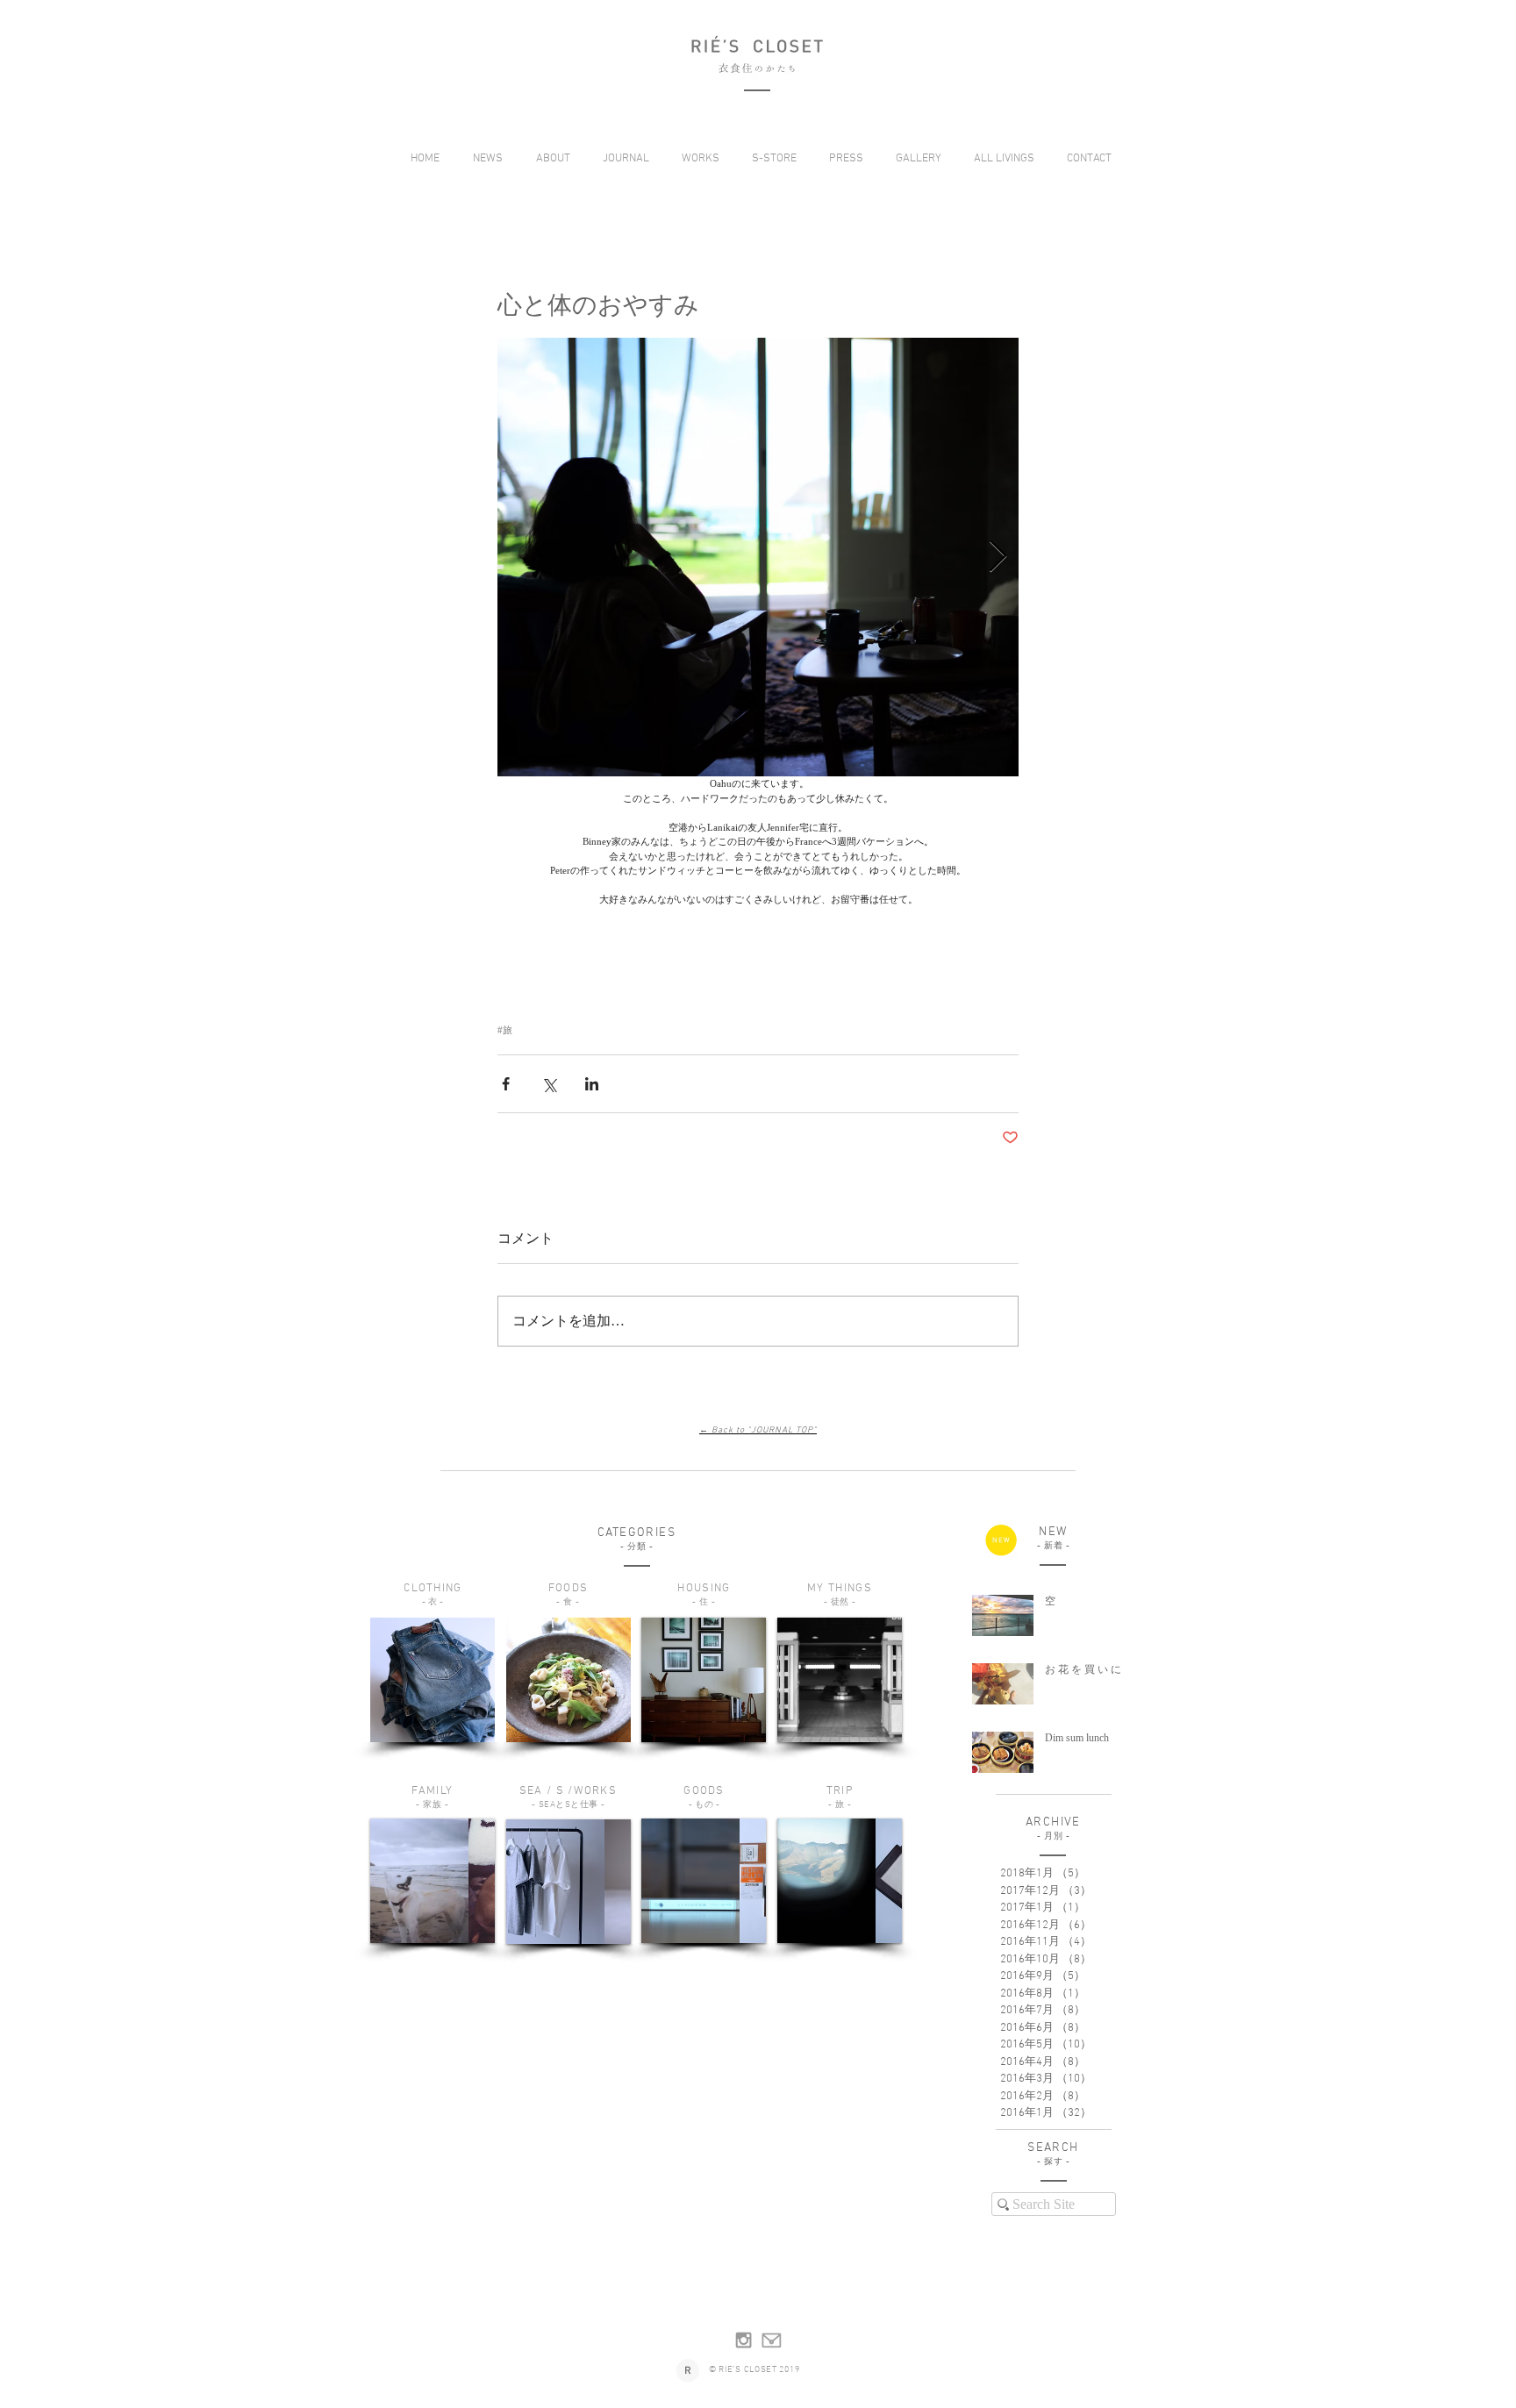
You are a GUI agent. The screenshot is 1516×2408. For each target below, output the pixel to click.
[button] (550, 159)
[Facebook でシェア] (506, 1084)
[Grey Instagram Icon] (744, 2340)
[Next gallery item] (998, 557)
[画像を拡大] (758, 557)
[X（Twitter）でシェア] (549, 1084)
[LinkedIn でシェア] (592, 1084)
